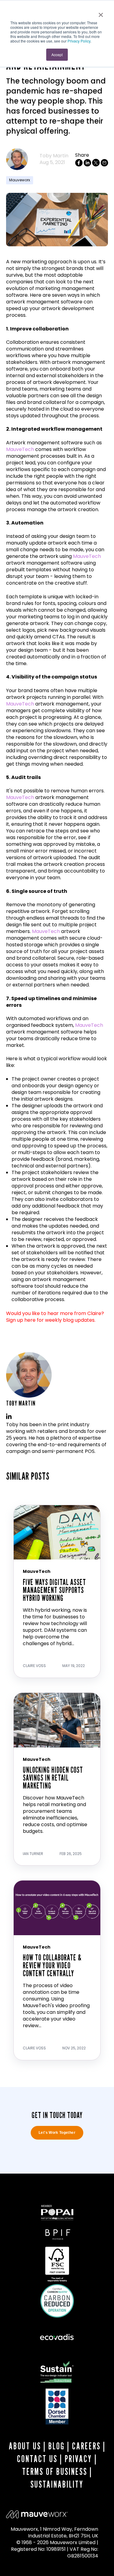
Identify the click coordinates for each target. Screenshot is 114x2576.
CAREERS (86, 2446)
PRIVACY (78, 2459)
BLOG (57, 2446)
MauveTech (20, 449)
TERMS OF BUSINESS (55, 2472)
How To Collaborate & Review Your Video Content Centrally (52, 1965)
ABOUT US (25, 2446)
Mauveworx (20, 180)
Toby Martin (54, 156)
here (30, 1320)
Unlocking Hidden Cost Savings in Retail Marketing (53, 1778)
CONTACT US (37, 2459)
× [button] (101, 13)
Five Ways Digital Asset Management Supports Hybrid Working (54, 1590)
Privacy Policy (79, 41)
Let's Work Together (57, 2133)
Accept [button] (57, 55)
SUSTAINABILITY (57, 2484)
